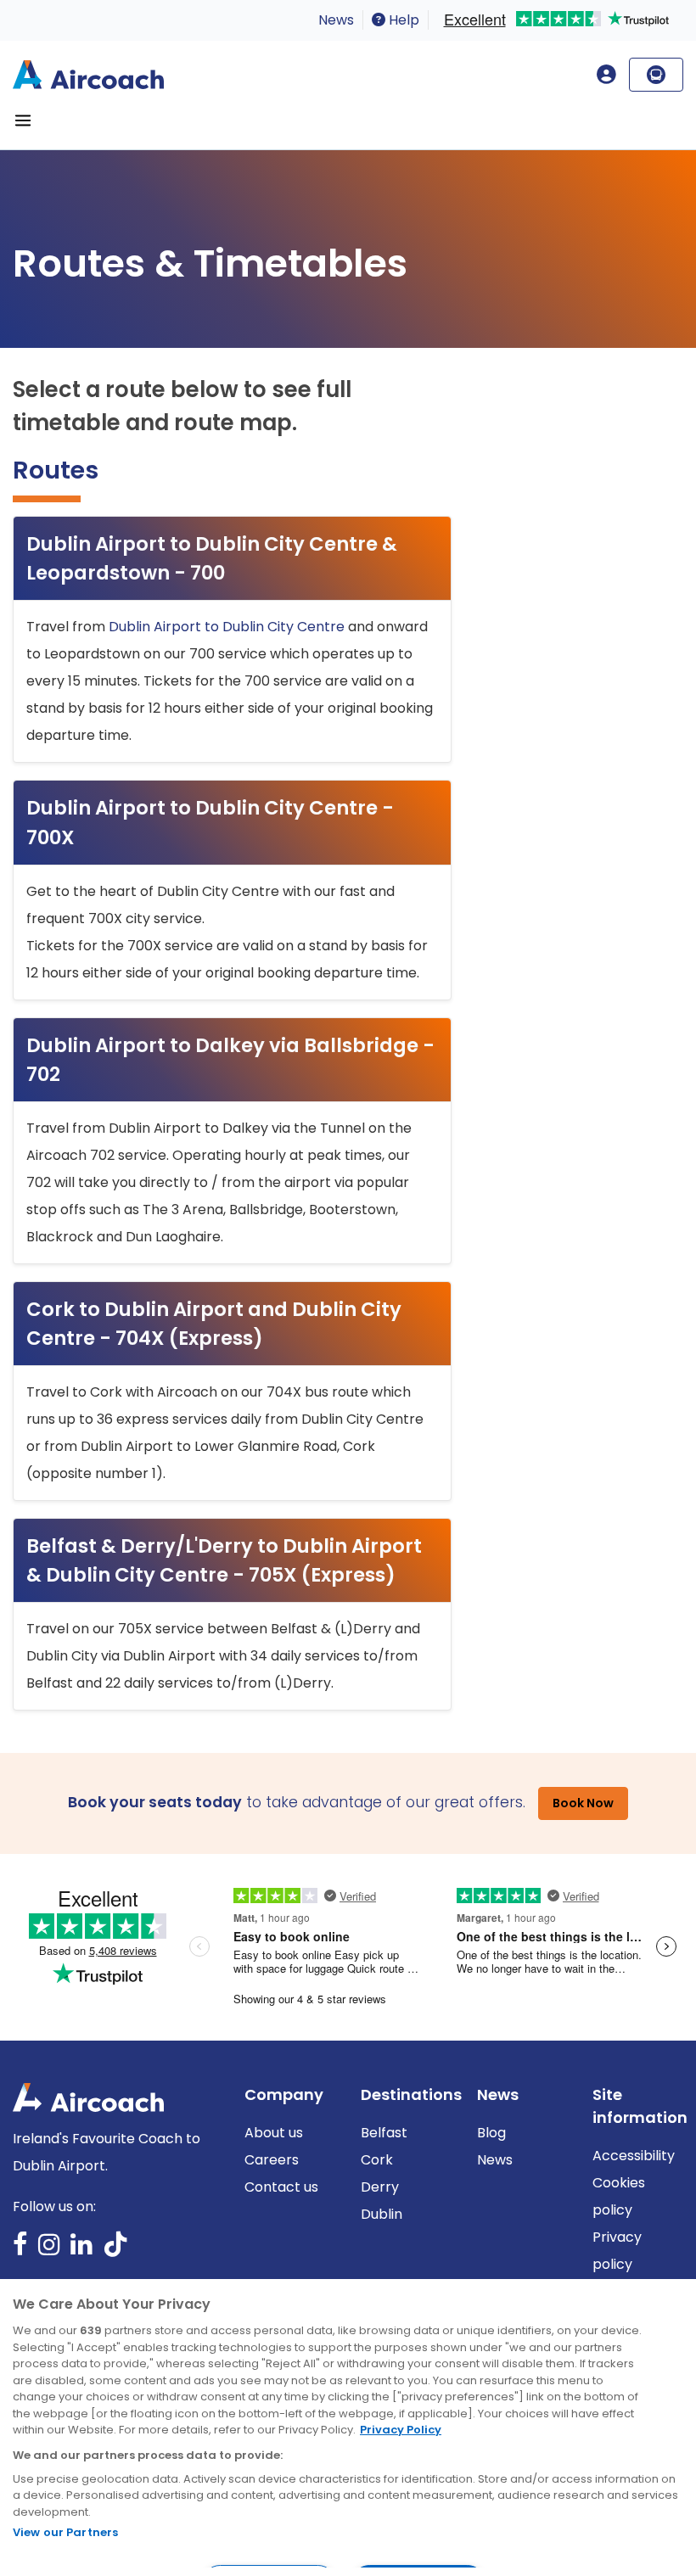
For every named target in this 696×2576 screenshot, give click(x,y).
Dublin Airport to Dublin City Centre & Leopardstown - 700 (212, 558)
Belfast (384, 2133)
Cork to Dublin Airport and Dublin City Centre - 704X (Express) (214, 1324)
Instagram (49, 2250)
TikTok (115, 2250)
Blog (491, 2133)
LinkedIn (81, 2250)
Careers (272, 2160)
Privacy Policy (401, 2430)
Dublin (382, 2214)
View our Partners (65, 2532)
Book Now (583, 1803)
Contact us (281, 2187)
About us (274, 2133)
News (336, 20)
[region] (348, 2428)
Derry (380, 2187)
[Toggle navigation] (23, 120)
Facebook (20, 2250)
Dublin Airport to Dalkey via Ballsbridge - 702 (230, 1060)
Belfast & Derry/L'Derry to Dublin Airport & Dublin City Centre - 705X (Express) (224, 1560)
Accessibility (634, 2156)
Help (402, 20)
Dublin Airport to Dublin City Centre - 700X (210, 822)
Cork (377, 2160)
